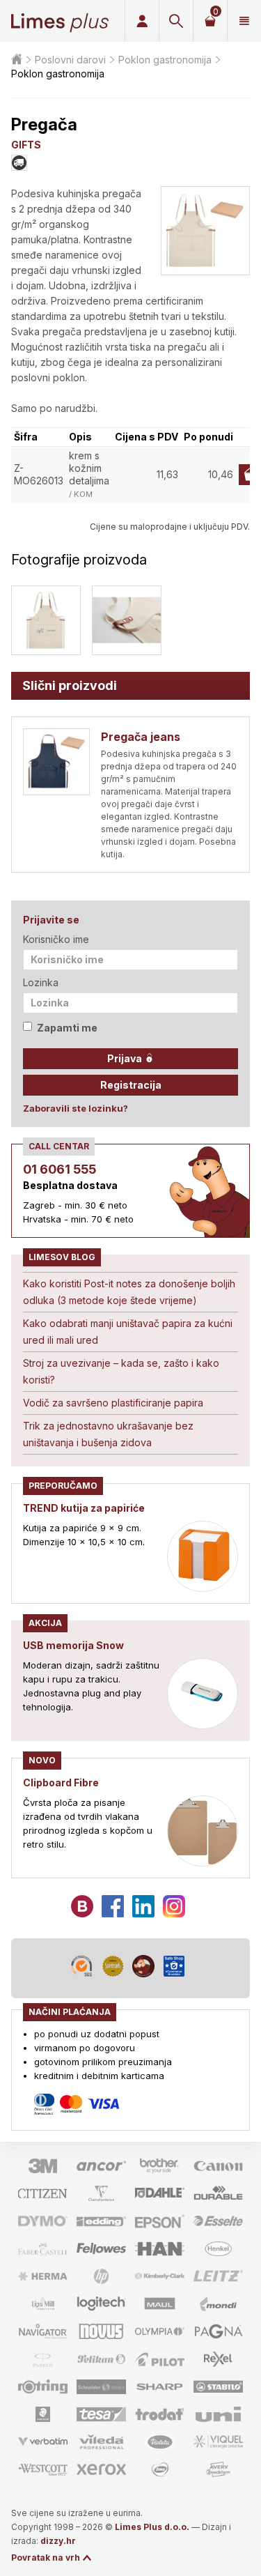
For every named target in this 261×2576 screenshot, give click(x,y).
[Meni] (244, 21)
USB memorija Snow (73, 1645)
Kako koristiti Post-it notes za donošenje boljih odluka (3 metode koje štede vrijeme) (129, 1292)
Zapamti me (67, 1028)
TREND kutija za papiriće (84, 1508)
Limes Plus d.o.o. (152, 2527)
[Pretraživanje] (176, 21)
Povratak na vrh (46, 2558)
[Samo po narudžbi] (19, 163)
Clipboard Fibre (61, 1783)
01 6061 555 (60, 1169)
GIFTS (26, 145)
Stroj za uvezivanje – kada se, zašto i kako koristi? (121, 1371)
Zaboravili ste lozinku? (76, 1108)
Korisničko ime (56, 939)
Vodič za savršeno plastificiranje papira (113, 1403)
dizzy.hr (58, 2541)
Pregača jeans (141, 737)
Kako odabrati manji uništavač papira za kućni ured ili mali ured (128, 1332)
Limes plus (60, 21)
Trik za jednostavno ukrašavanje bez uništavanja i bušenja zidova (108, 1434)
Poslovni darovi (70, 60)
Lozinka (41, 982)
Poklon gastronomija (165, 60)
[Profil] (142, 21)
